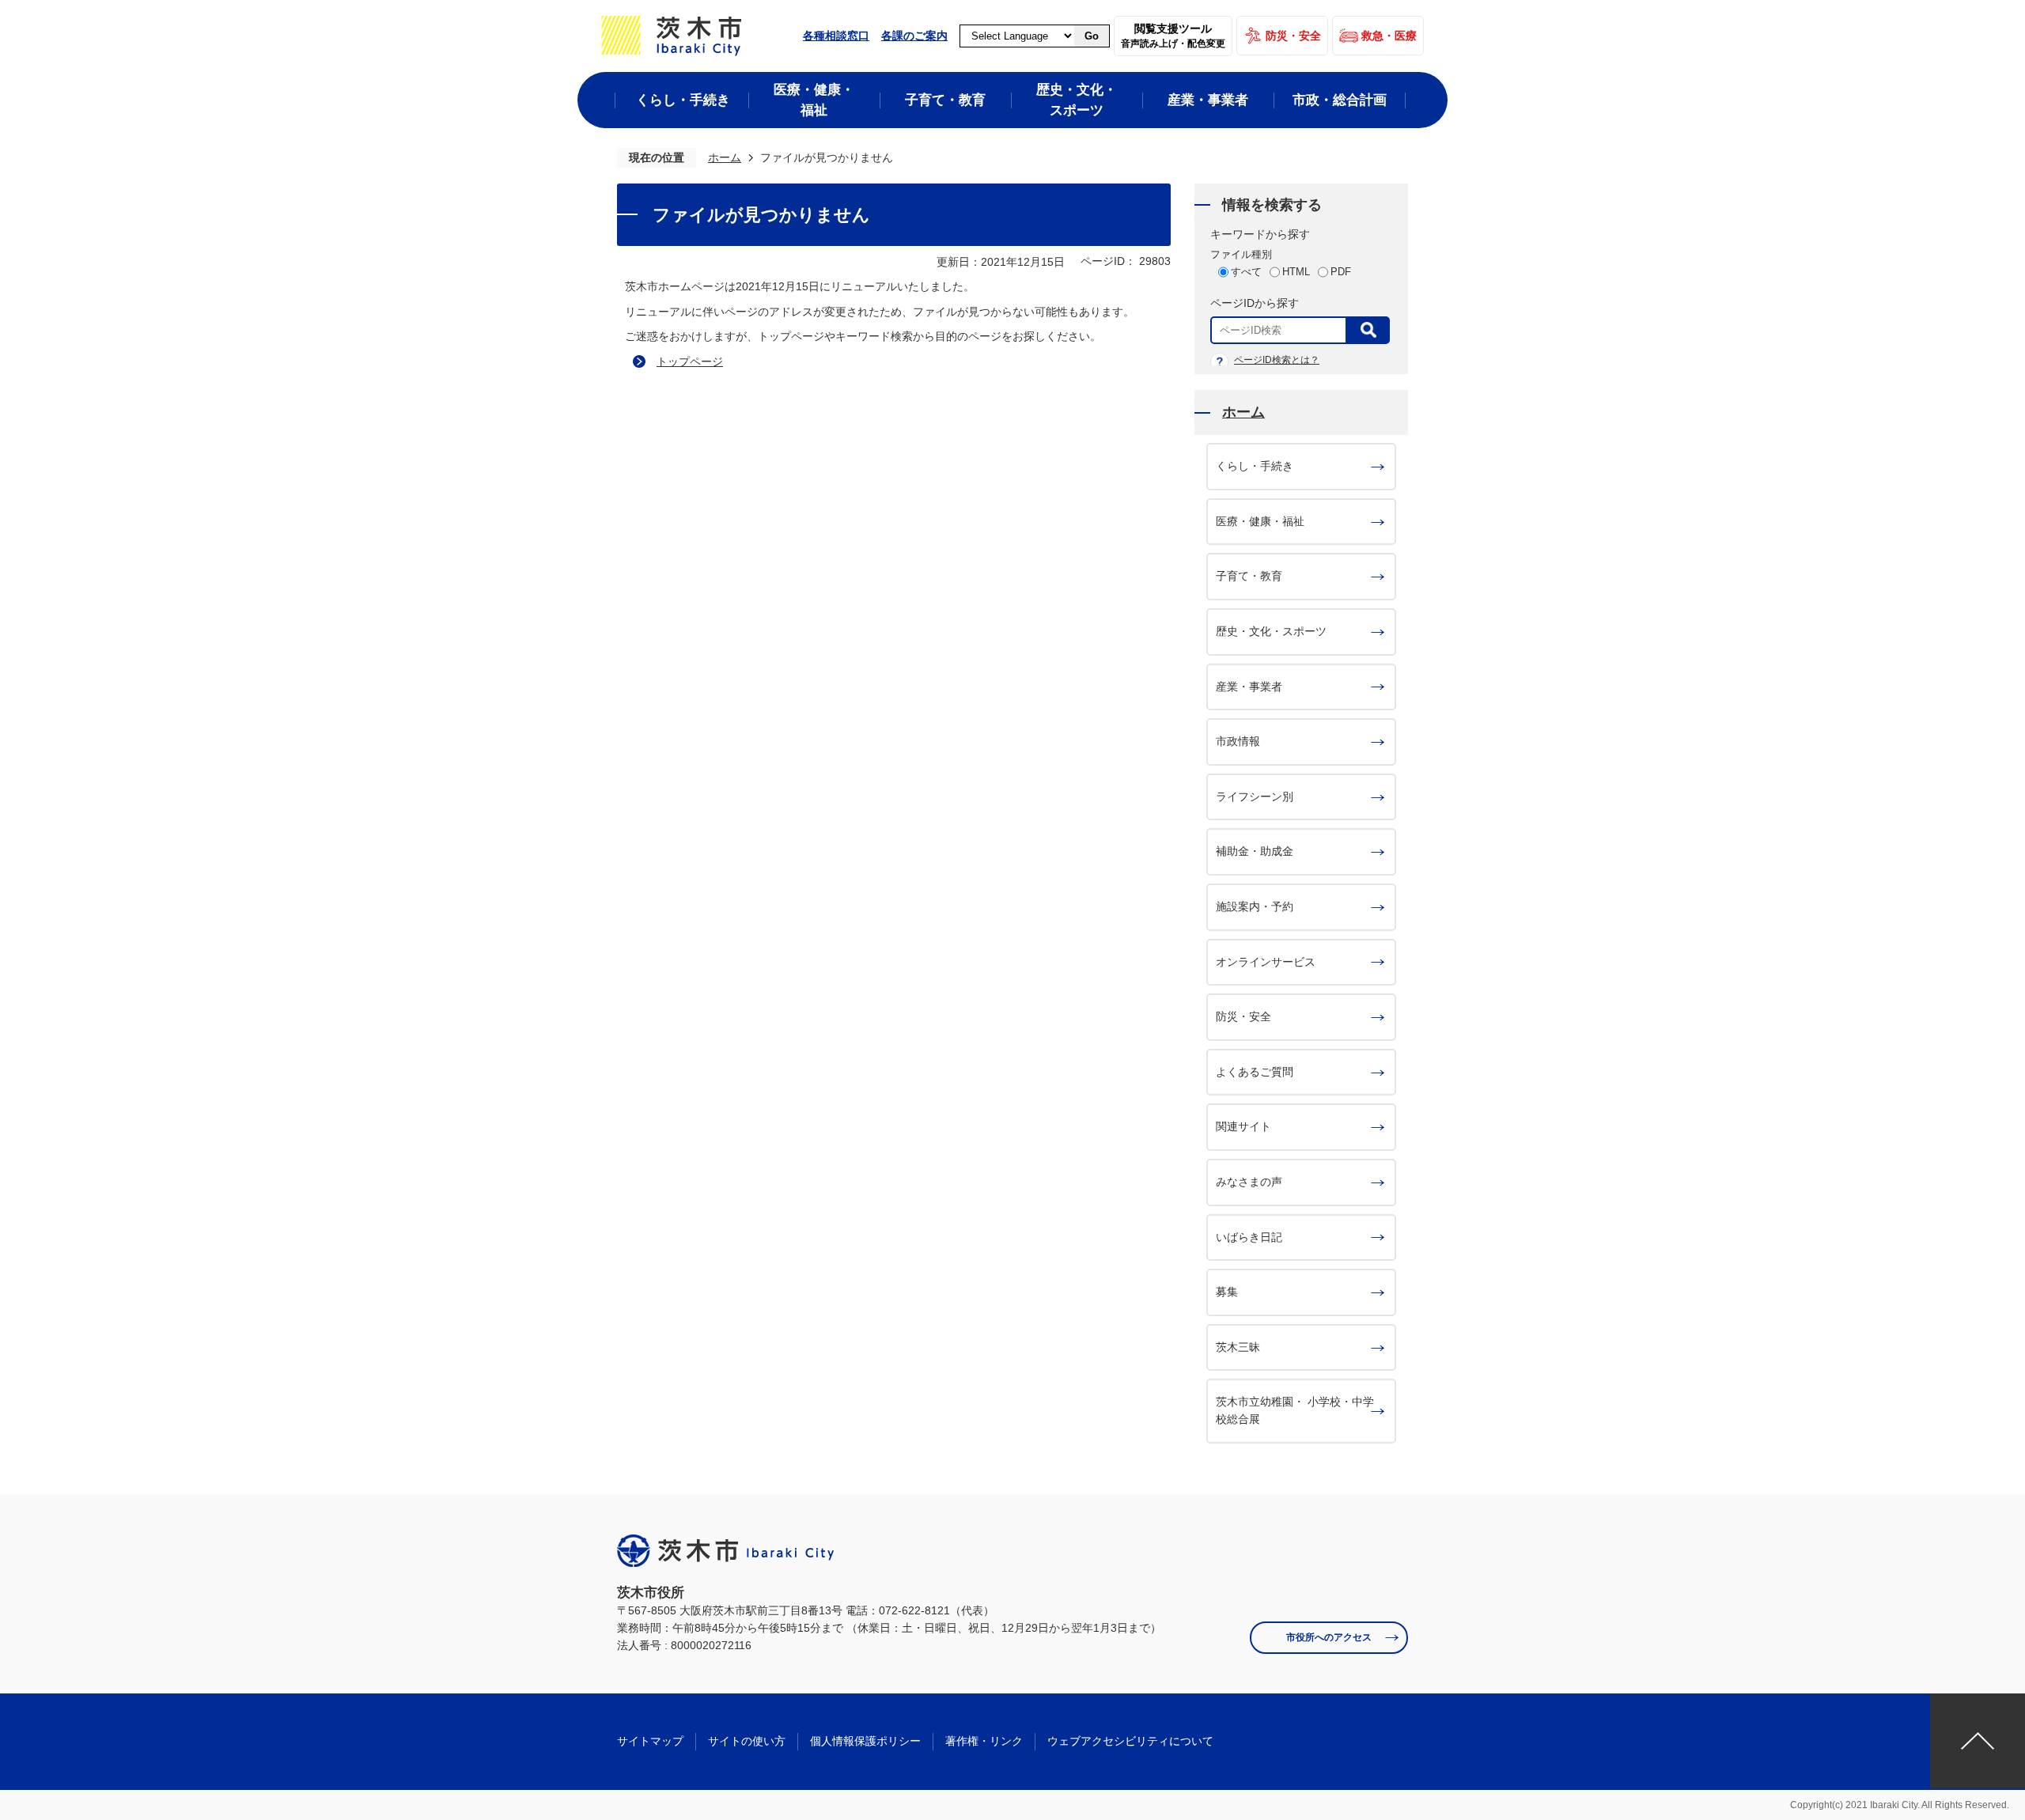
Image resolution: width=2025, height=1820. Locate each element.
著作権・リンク (984, 1741)
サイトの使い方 (747, 1741)
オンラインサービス (1266, 962)
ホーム (725, 157)
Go (1092, 36)
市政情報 (1238, 741)
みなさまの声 (1249, 1182)
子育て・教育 (1249, 576)
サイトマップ (650, 1741)
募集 (1227, 1292)
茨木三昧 (1238, 1347)
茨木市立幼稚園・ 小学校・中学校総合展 (1295, 1410)
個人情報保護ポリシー (865, 1741)
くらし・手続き (1255, 466)
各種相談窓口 (836, 36)
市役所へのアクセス (1329, 1637)
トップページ (690, 361)
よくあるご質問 (1255, 1072)
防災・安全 (1293, 36)
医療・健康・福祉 (1260, 521)
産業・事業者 (1249, 687)
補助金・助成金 (1255, 851)
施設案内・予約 (1255, 906)
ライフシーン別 (1255, 796)
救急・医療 (1389, 36)
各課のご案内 (914, 36)
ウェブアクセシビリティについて (1130, 1741)
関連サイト (1243, 1126)
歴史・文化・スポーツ (1271, 631)
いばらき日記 (1249, 1237)
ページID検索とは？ (1277, 360)
